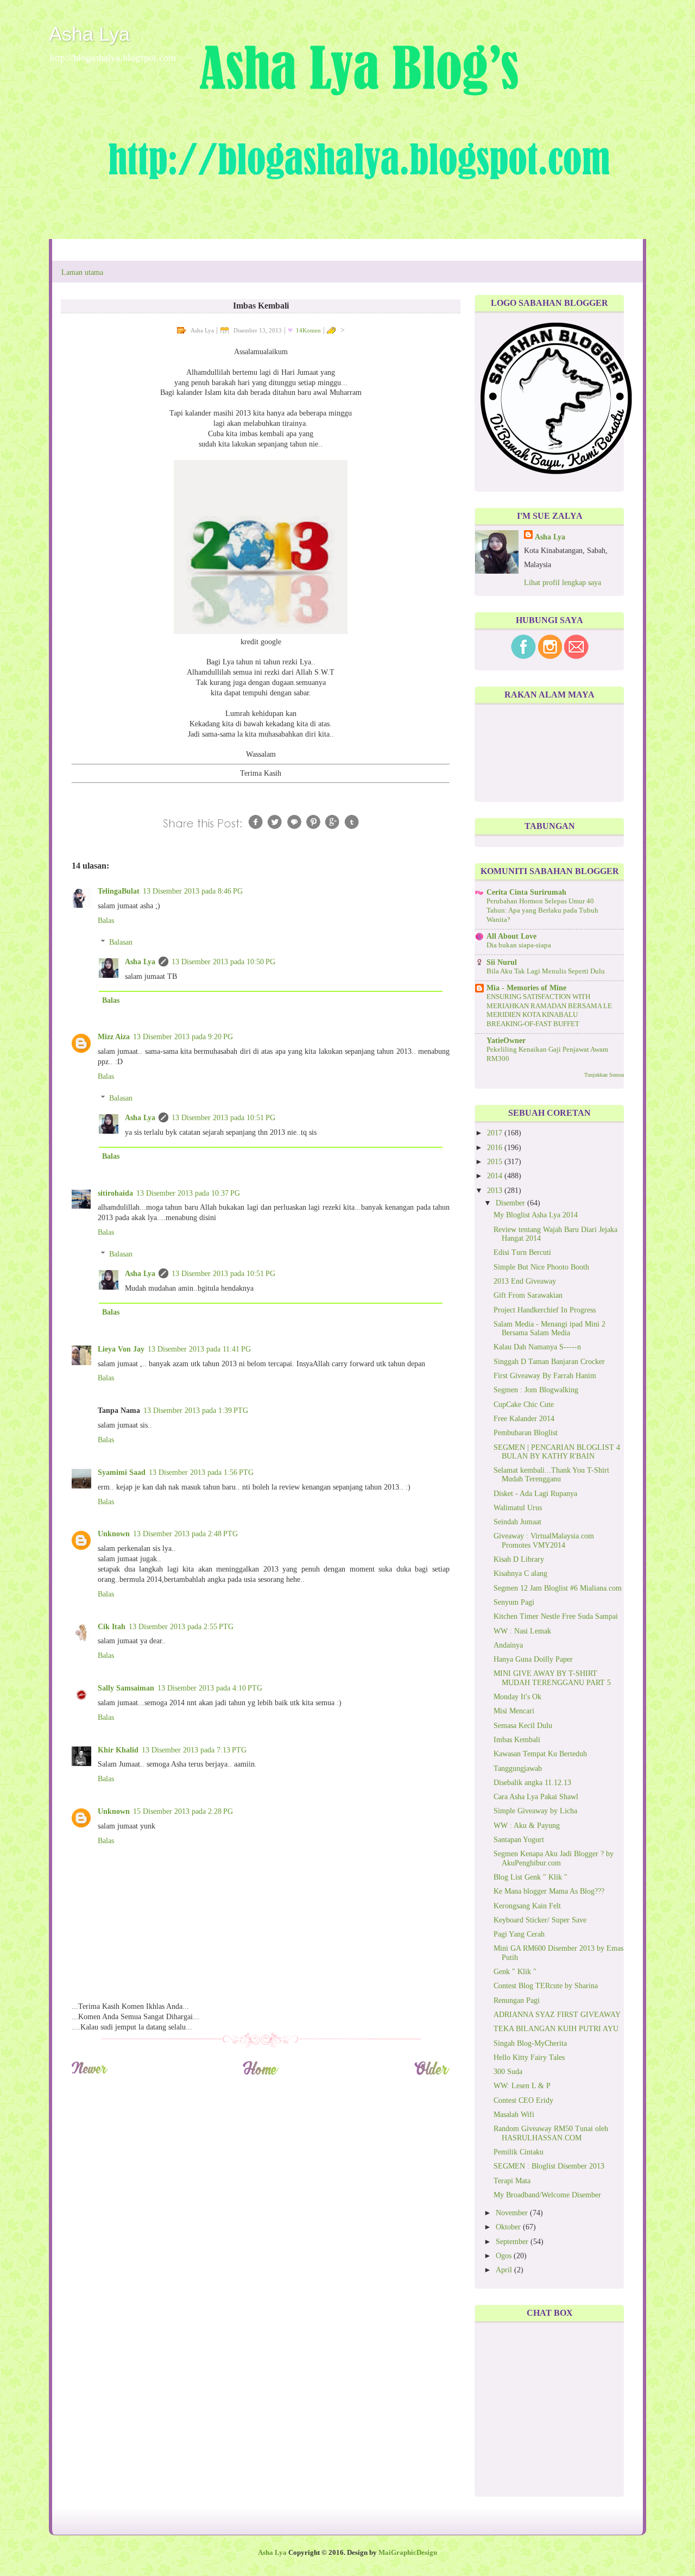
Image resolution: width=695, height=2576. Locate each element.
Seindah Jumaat (517, 1522)
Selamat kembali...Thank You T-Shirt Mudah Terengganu (551, 1475)
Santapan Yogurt (519, 1840)
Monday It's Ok (517, 1697)
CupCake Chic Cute (524, 1405)
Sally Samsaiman (126, 1688)
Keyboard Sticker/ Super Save (540, 1920)
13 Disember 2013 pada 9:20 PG (183, 1037)
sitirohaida (115, 1193)
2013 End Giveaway (525, 1281)
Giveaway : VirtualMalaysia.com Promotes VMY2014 (544, 1540)
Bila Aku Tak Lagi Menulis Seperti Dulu (546, 971)
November (513, 2213)
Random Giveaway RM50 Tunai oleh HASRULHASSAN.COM (551, 2133)
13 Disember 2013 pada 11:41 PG (199, 1349)
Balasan (121, 942)
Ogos (505, 2256)
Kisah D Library (519, 1559)
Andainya (508, 1645)
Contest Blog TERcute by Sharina (546, 1986)
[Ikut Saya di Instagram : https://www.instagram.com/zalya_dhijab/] (550, 656)
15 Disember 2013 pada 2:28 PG (183, 1811)
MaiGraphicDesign (408, 2553)
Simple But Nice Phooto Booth (541, 1267)
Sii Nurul (502, 962)
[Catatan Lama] (432, 2073)
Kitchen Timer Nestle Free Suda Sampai (556, 1616)
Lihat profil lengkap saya (563, 583)
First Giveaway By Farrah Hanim (545, 1376)
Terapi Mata (512, 2181)
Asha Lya (89, 34)
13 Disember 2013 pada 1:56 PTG (201, 1472)
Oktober (509, 2227)
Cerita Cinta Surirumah (526, 892)
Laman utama (82, 272)
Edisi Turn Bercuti (522, 1252)
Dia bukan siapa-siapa (519, 945)
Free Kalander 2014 (524, 1419)
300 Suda (508, 2072)
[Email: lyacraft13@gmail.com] (576, 656)
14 (308, 330)
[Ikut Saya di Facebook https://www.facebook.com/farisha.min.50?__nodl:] (523, 656)
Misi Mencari (514, 1711)
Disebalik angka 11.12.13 (532, 1783)
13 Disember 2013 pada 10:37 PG (188, 1193)
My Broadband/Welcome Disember (547, 2195)
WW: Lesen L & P (522, 2086)
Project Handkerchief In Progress (545, 1310)
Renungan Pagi (517, 2000)
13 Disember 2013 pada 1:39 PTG (196, 1410)
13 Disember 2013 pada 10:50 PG (223, 962)
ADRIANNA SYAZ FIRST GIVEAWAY (557, 2015)
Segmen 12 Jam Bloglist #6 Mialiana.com (558, 1588)
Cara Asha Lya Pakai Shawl (536, 1797)
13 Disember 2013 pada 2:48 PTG (185, 1534)
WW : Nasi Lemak (522, 1631)
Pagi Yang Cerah (519, 1934)
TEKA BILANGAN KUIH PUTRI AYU (556, 2029)
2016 (496, 1148)
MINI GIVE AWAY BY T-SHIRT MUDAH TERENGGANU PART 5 (552, 1678)
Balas (106, 921)
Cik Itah (112, 1627)
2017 (496, 1133)
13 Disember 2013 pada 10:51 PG (223, 1118)
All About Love (511, 936)
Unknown (114, 1534)
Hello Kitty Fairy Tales (529, 2057)
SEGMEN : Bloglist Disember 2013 (549, 2166)
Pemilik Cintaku (519, 2152)
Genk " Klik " (515, 1972)
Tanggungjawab (518, 1768)
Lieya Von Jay (121, 1349)
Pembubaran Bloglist (526, 1433)
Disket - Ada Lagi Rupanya (535, 1494)
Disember (511, 1203)
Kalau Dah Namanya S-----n (537, 1347)
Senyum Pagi (514, 1602)
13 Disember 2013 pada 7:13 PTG (194, 1750)
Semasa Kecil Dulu (523, 1726)
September (513, 2242)
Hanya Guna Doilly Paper (533, 1659)
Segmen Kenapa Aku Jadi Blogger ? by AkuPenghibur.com (554, 1858)
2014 (496, 1176)
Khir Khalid (118, 1750)
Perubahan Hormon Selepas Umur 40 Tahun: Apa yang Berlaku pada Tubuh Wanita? (542, 910)
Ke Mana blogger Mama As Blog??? (549, 1891)
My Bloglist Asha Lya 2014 (536, 1215)
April (505, 2270)
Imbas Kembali (517, 1740)
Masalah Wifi (514, 2115)
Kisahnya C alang (520, 1573)
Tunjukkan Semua (604, 1075)
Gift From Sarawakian (528, 1295)
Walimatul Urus (518, 1508)
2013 (496, 1190)
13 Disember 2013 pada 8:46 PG (193, 891)
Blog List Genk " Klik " (530, 1877)
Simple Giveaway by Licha (535, 1811)
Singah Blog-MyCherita (530, 2043)
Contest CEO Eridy (523, 2100)
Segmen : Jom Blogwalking (536, 1390)
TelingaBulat (119, 891)
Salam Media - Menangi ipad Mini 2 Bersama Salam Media (549, 1328)
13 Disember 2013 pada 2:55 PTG (181, 1627)
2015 (496, 1162)
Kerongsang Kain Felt (527, 1906)
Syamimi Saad (122, 1472)
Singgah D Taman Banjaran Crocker (549, 1362)
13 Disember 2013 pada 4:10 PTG (210, 1688)
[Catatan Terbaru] (89, 2073)
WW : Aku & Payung (527, 1826)
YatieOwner (506, 1041)
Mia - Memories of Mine (526, 988)
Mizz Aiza (114, 1037)
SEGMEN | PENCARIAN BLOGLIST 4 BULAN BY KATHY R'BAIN (557, 1452)
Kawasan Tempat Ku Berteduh (540, 1754)
